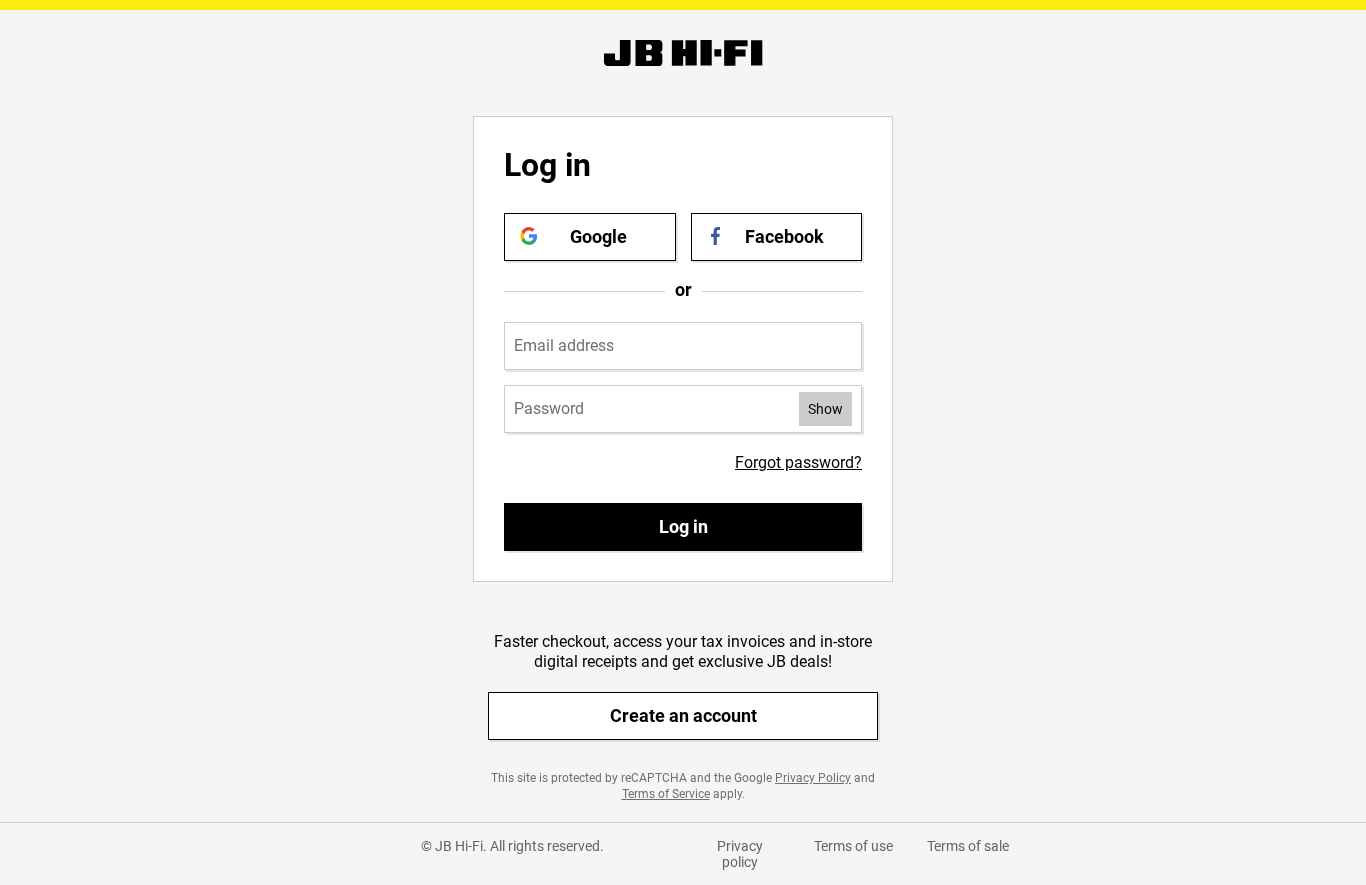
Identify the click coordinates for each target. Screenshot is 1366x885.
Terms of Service (666, 794)
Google (598, 236)
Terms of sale (968, 846)
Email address (564, 346)
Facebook (784, 236)
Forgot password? (798, 462)
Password (549, 409)
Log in (683, 526)
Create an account (683, 715)
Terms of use (853, 846)
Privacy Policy (813, 778)
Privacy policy (740, 854)
